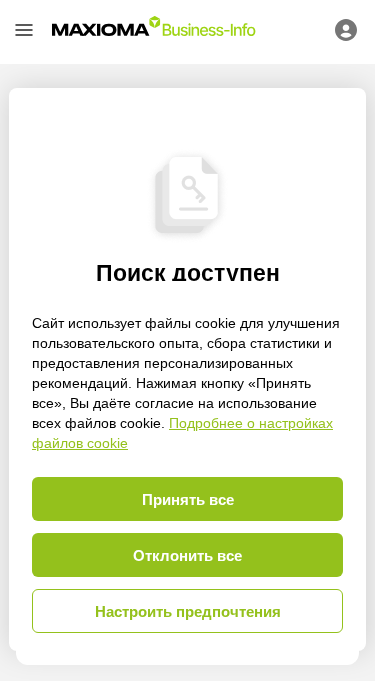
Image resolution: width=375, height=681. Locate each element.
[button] (24, 30)
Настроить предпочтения (188, 611)
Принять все (188, 499)
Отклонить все (187, 555)
